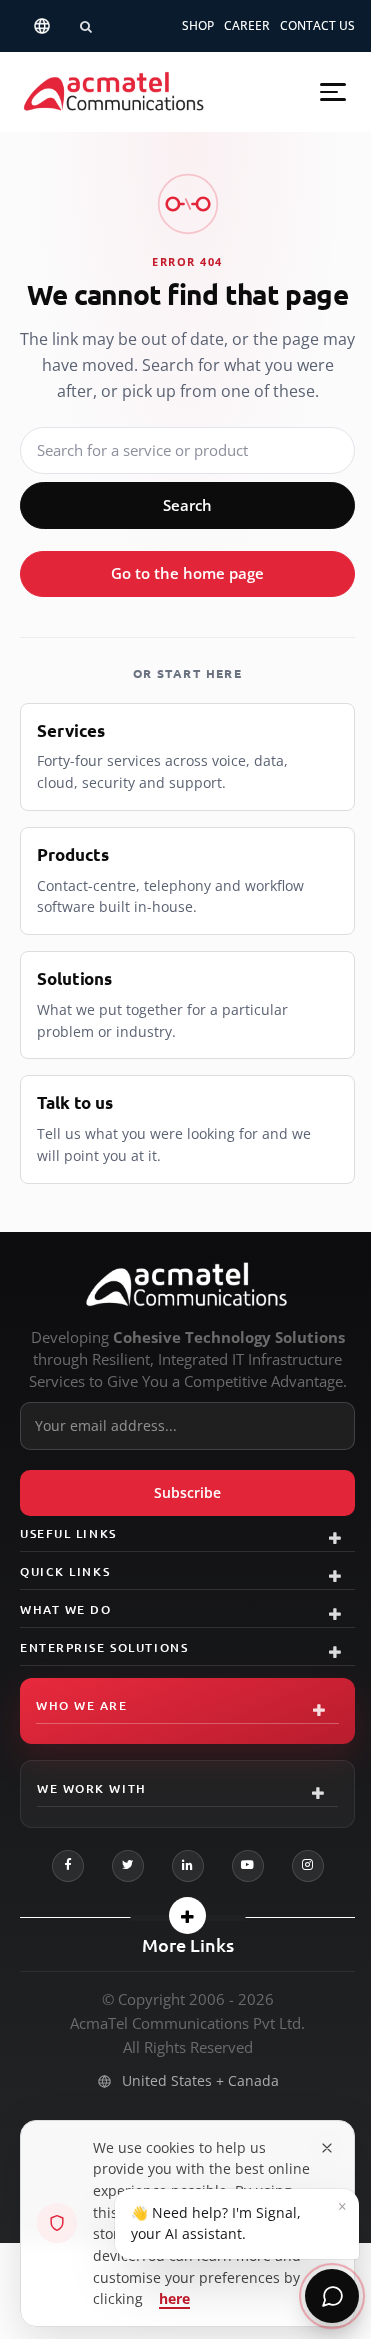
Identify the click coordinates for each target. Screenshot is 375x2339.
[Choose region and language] (42, 26)
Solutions (74, 978)
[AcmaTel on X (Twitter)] (128, 1866)
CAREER (247, 25)
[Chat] (332, 2296)
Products (73, 854)
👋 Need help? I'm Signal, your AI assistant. (239, 2219)
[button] (333, 92)
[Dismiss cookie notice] (327, 2148)
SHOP (198, 25)
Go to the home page (187, 573)
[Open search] (86, 26)
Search (187, 505)
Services (71, 730)
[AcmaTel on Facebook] (68, 1866)
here (174, 2298)
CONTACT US (317, 25)
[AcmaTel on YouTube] (248, 1866)
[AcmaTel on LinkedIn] (188, 1866)
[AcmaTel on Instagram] (308, 1866)
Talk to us (75, 1102)
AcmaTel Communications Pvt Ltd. (187, 2023)
